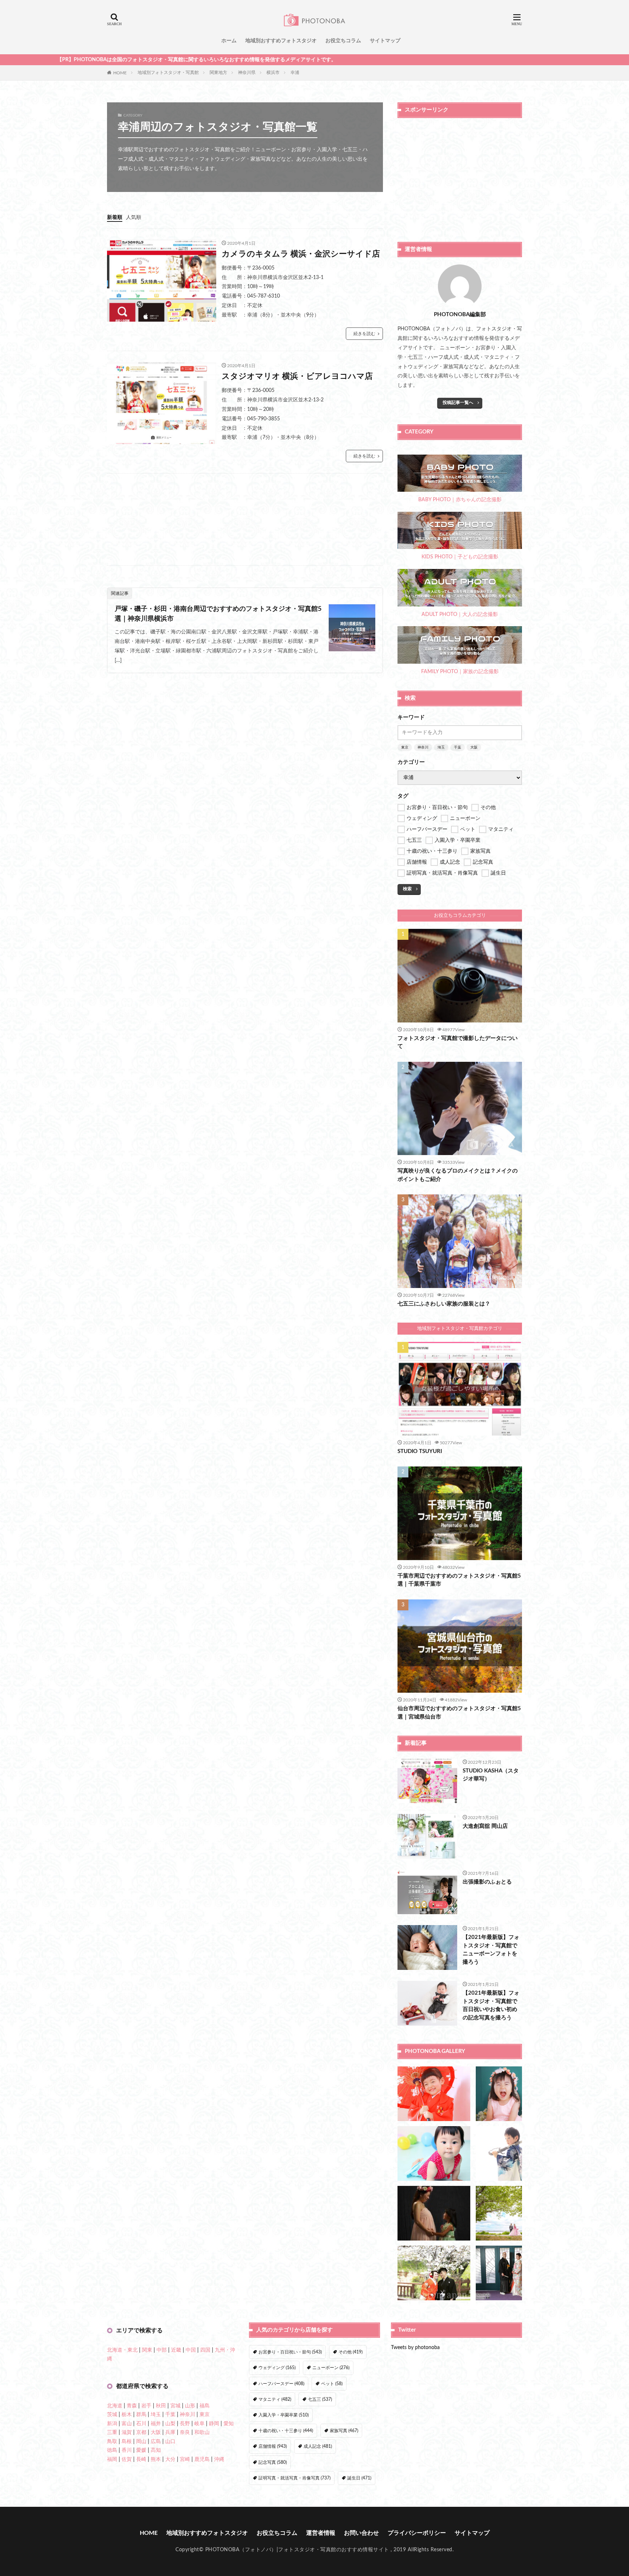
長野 (185, 2424)
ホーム (229, 41)
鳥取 (112, 2442)
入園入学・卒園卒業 (284, 2415)
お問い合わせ (361, 2533)
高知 (156, 2450)
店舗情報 (273, 2446)
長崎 (141, 2459)
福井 (156, 2424)
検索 (407, 889)
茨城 (112, 2415)
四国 (205, 2350)
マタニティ (275, 2399)
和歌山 (202, 2432)
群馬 (141, 2415)
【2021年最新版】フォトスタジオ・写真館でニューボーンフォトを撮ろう (491, 1950)
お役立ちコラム (343, 41)
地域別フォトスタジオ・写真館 (168, 72)
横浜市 (273, 72)
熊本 (156, 2459)
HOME (120, 72)
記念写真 (273, 2462)
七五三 (320, 2399)
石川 (141, 2424)
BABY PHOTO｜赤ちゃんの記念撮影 (460, 500)
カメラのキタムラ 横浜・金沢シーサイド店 (301, 254)
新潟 (112, 2424)
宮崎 (185, 2459)
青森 (132, 2406)
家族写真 (344, 2431)
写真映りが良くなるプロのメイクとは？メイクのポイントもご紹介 (458, 1175)
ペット (332, 2384)
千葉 (458, 747)
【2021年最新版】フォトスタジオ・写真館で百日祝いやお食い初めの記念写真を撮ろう (491, 2005)
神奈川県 (247, 72)
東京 (405, 747)
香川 (127, 2450)
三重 (112, 2432)
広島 (156, 2442)
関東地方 (218, 72)
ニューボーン (331, 2368)
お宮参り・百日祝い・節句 (290, 2352)
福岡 (112, 2459)
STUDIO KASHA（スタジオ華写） (491, 1775)
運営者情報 (321, 2533)
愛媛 (141, 2450)
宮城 (175, 2406)
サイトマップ (385, 41)
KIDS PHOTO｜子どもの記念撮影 (460, 557)
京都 (141, 2432)
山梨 (170, 2424)
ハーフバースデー (281, 2384)
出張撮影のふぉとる (487, 1882)
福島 (205, 2406)
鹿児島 (202, 2459)
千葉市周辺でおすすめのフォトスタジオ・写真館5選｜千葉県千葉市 (459, 1580)
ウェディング (277, 2368)
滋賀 (127, 2432)
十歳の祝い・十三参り (286, 2431)
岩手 (146, 2406)
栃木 (127, 2415)
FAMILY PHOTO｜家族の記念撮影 (460, 672)
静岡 (214, 2424)
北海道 (115, 2406)
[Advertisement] (245, 519)
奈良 (185, 2432)
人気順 (134, 217)
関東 (147, 2350)
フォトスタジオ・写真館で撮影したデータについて (458, 1042)
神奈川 (423, 747)
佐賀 (127, 2459)
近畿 (176, 2350)
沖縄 (219, 2459)
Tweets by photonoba (415, 2348)
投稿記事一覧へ (458, 402)
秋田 (161, 2406)
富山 (127, 2424)
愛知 (229, 2424)
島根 (127, 2442)
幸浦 (295, 72)
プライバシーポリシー (417, 2533)
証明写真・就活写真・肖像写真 (294, 2478)
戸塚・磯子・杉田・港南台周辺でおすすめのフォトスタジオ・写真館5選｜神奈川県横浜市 (218, 614)
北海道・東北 (122, 2350)
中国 (191, 2350)
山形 (190, 2406)
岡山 (141, 2442)
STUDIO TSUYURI (420, 1451)
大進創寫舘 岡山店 (485, 1826)
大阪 (474, 747)
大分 (170, 2459)
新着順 (115, 217)
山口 (170, 2442)
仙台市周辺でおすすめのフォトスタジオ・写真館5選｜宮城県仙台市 (459, 1713)
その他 (351, 2352)
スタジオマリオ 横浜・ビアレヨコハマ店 (297, 376)
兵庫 (170, 2432)
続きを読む (364, 334)
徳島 (112, 2450)
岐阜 (199, 2424)
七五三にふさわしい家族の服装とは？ (444, 1304)
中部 (162, 2350)
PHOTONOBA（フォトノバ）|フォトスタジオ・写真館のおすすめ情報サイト (297, 2550)
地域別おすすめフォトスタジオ (281, 41)
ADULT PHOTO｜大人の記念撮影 (460, 614)
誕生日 (359, 2478)
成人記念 (318, 2446)
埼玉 (441, 747)
